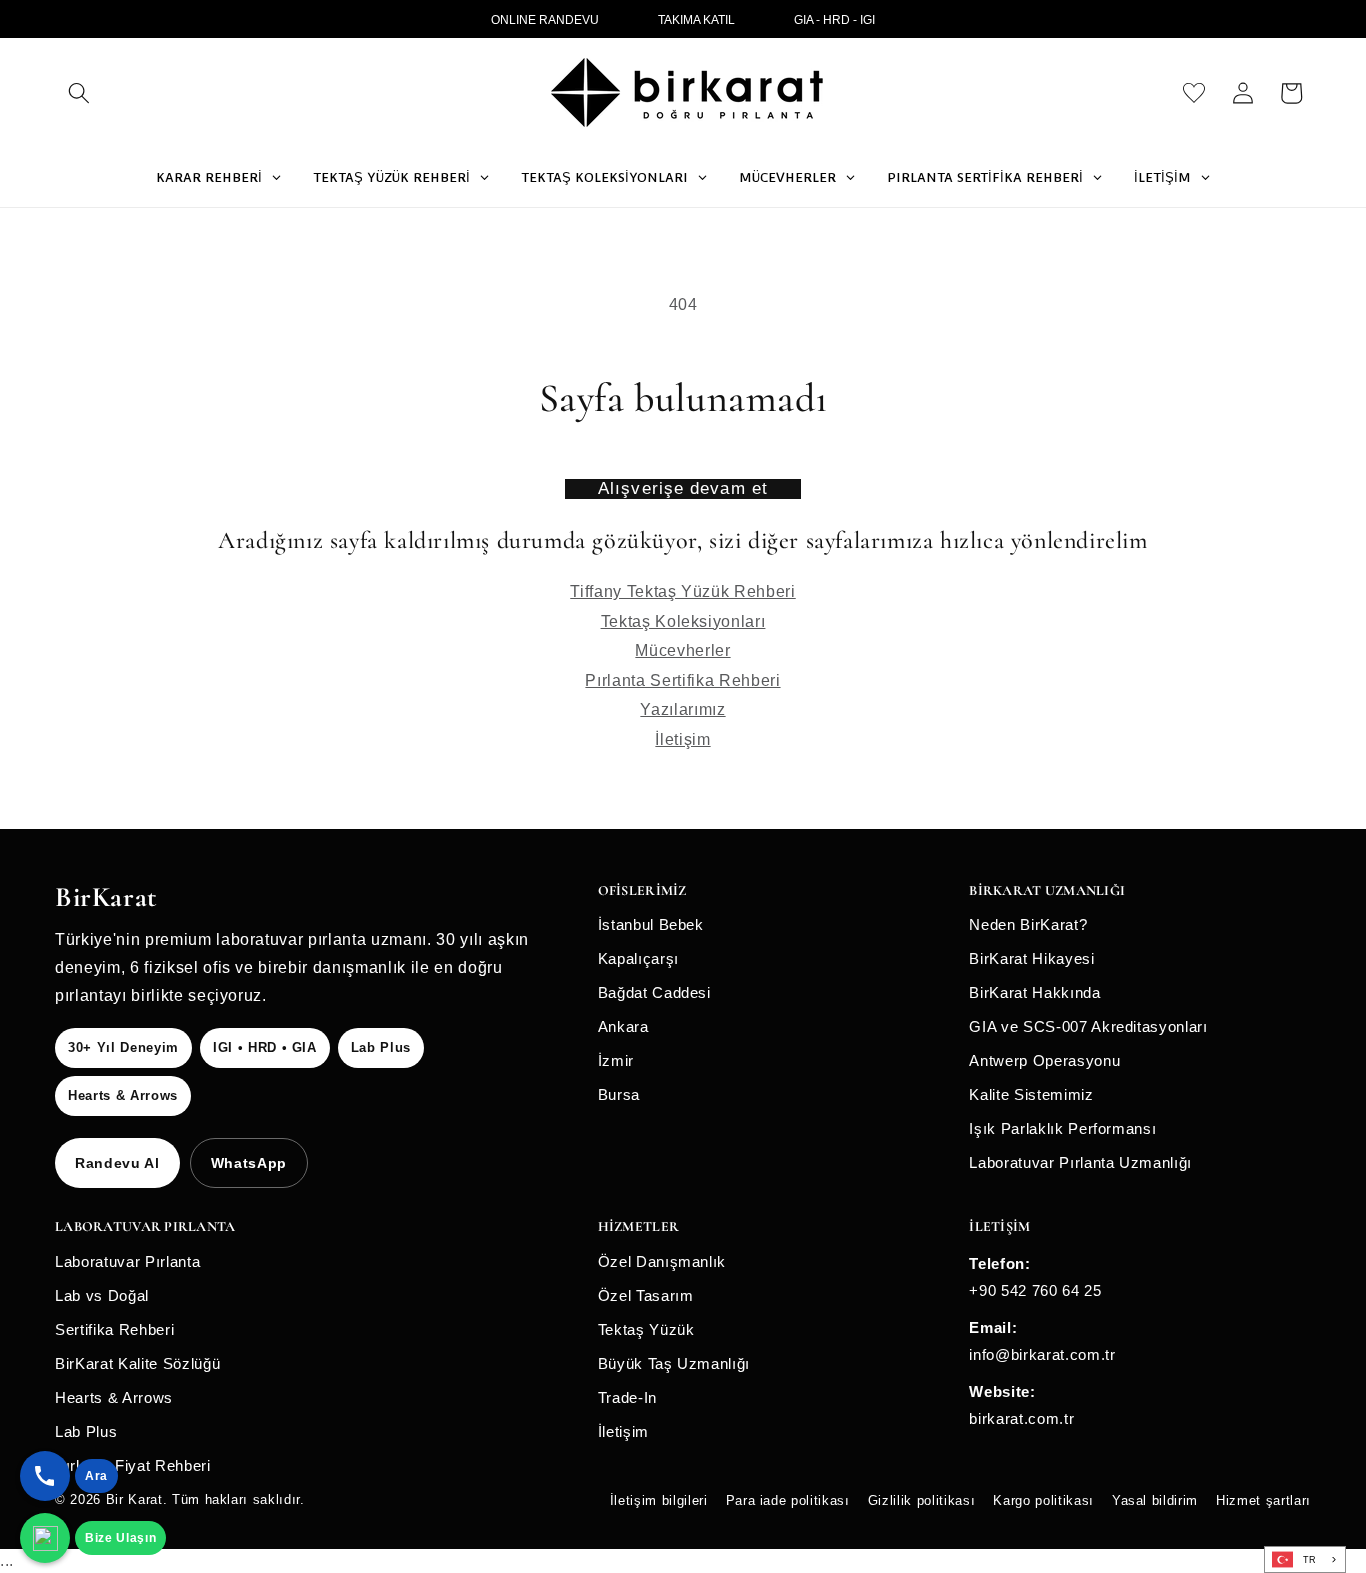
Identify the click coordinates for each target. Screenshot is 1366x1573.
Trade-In (627, 1397)
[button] (79, 93)
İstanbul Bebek (651, 924)
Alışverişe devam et (683, 488)
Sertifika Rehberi (114, 1329)
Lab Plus (86, 1431)
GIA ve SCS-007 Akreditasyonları (1088, 1026)
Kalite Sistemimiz (1031, 1094)
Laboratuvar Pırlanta (127, 1261)
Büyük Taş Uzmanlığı (674, 1363)
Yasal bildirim (1155, 1500)
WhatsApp (249, 1163)
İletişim (682, 739)
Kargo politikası (1043, 1500)
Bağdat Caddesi (654, 992)
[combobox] (1305, 1559)
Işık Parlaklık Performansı (1062, 1128)
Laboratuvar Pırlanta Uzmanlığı (1080, 1162)
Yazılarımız (682, 709)
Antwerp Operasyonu (1044, 1060)
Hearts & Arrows (114, 1397)
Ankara (623, 1026)
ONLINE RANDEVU (545, 20)
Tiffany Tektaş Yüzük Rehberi (682, 591)
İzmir (616, 1060)
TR (1310, 1560)
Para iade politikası (788, 1500)
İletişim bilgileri (659, 1500)
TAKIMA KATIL (696, 20)
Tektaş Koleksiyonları (683, 621)
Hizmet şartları (1263, 1500)
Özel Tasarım (646, 1295)
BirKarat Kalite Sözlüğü (137, 1363)
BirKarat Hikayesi (1031, 958)
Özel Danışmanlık (662, 1261)
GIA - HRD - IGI (834, 20)
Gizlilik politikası (922, 1500)
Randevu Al (117, 1163)
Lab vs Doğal (102, 1295)
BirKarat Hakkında (1034, 992)
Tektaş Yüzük (646, 1329)
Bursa (619, 1094)
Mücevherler (682, 650)
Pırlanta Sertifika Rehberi (682, 680)
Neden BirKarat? (1028, 924)
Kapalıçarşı (638, 958)
